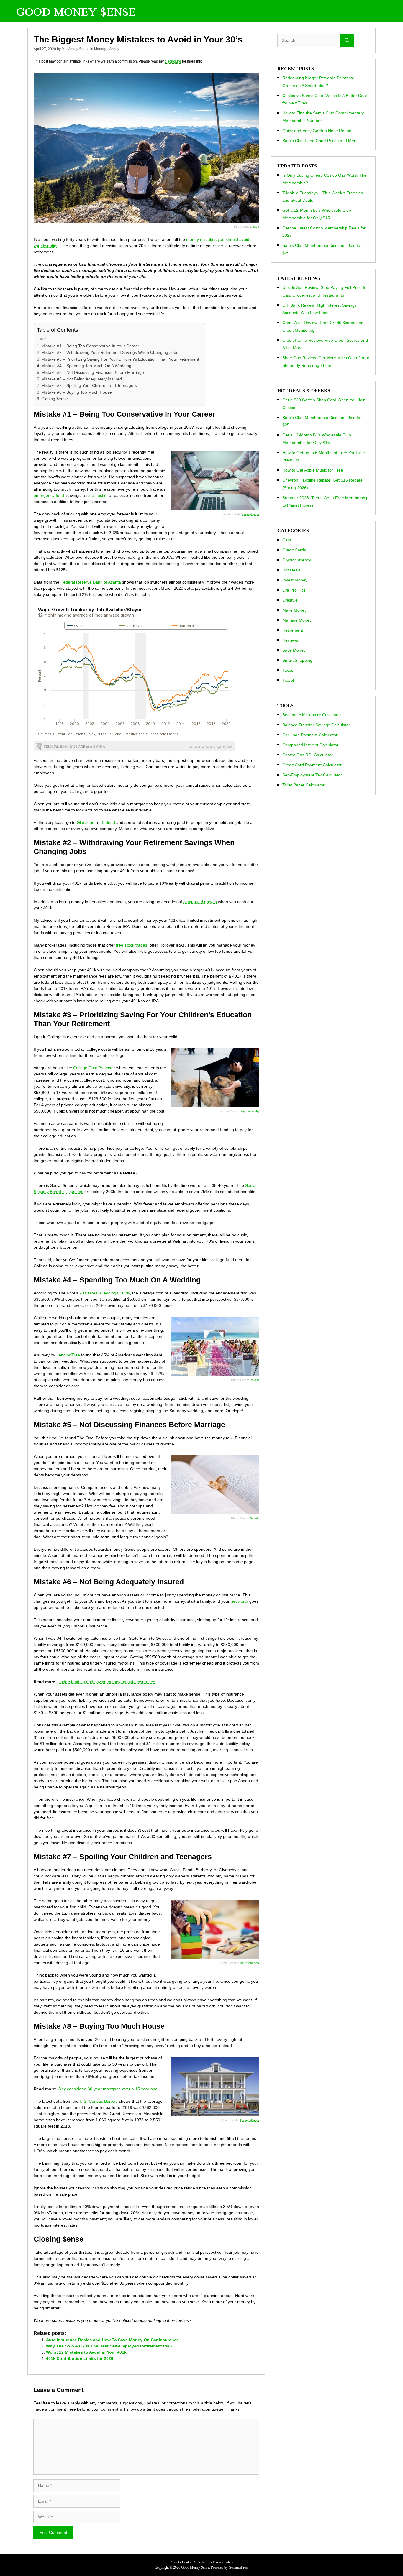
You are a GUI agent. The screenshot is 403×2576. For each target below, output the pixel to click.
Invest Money (295, 580)
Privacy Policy (223, 2562)
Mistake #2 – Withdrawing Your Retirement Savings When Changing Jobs (110, 352)
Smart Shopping (297, 660)
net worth (239, 1601)
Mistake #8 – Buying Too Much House (77, 392)
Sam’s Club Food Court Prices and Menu (321, 141)
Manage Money (107, 49)
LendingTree (68, 1355)
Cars (287, 540)
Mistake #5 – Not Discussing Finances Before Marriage (93, 372)
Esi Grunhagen (249, 1963)
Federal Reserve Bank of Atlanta (91, 582)
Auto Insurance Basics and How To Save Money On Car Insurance (112, 2340)
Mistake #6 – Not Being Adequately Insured (82, 379)
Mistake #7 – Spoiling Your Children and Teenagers (89, 385)
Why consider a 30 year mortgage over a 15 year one (108, 2089)
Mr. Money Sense (76, 49)
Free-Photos (251, 514)
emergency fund (49, 495)
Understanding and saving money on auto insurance (106, 1682)
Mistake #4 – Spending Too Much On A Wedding (86, 366)
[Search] (347, 41)
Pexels (254, 1380)
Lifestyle (290, 600)
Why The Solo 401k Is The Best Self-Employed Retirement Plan (109, 2346)
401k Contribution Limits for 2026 (80, 2358)
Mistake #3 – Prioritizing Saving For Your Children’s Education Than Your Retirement (120, 359)
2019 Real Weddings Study (105, 1293)
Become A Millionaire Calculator (312, 715)
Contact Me (190, 2562)
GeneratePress (239, 2567)
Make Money (294, 610)
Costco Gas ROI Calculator (308, 755)
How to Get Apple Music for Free (313, 470)
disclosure (173, 61)
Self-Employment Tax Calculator (312, 775)
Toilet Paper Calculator (303, 785)
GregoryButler (250, 2120)
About (175, 2562)
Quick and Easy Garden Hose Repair (317, 131)
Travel (288, 680)
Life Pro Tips (294, 590)
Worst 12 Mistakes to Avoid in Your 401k (86, 2352)
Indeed (109, 822)
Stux (256, 227)
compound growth (200, 902)
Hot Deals (291, 570)
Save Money (294, 650)
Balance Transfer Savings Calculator (316, 725)
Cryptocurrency (297, 560)
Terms (205, 2562)
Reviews (290, 640)
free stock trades (132, 945)
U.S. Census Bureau (99, 2101)
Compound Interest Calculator (310, 745)
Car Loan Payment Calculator (310, 735)
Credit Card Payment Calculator (312, 765)
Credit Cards (294, 550)
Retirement (293, 630)
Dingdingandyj (249, 1111)
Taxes (288, 670)
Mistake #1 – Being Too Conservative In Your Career (90, 346)
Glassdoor (86, 822)
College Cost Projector (94, 1068)
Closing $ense (55, 399)
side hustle (96, 495)
